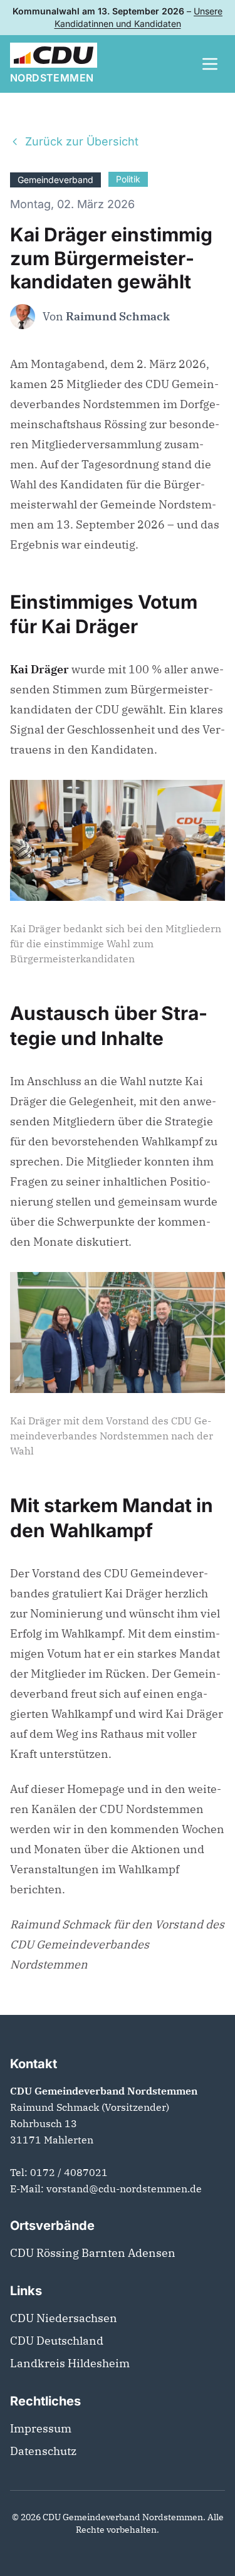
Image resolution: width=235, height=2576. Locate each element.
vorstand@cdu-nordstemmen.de (124, 2189)
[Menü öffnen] (210, 64)
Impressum (41, 2428)
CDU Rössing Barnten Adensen (93, 2253)
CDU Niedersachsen (64, 2318)
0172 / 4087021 (69, 2172)
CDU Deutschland (57, 2341)
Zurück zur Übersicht (82, 141)
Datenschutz (43, 2451)
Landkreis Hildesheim (70, 2363)
